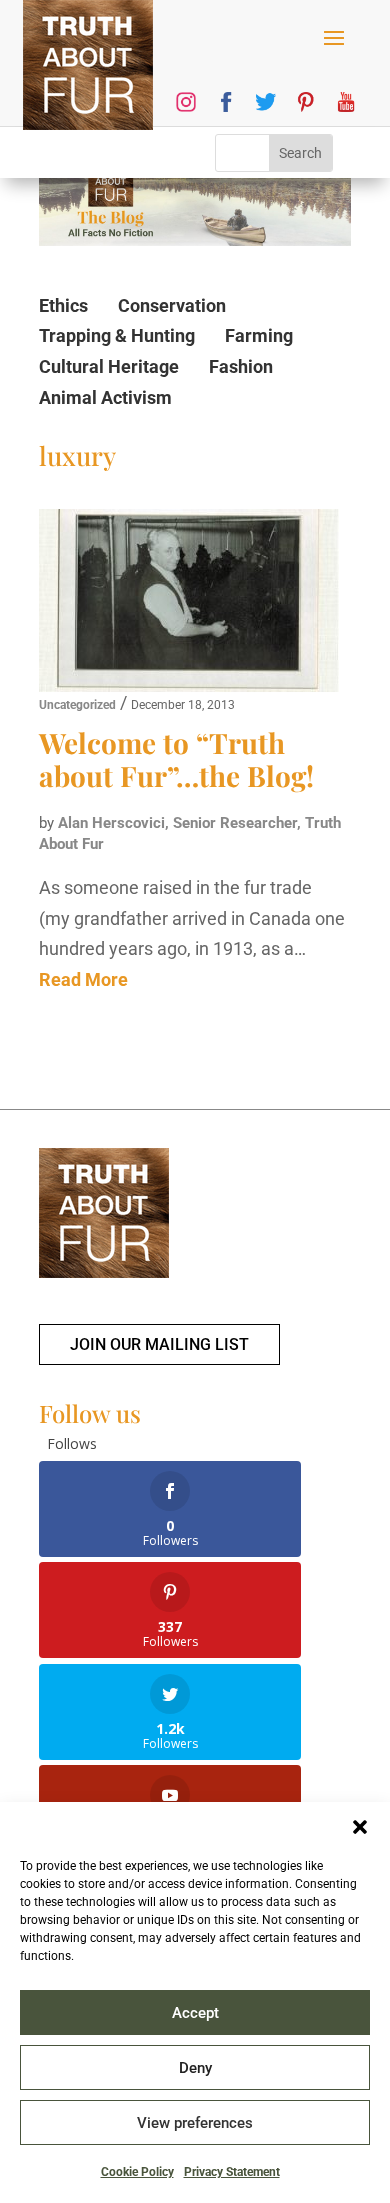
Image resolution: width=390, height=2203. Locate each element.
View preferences (195, 2123)
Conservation (172, 305)
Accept (195, 2013)
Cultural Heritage (109, 366)
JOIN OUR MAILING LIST (159, 1344)
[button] (360, 1827)
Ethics (63, 305)
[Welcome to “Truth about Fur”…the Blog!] (189, 601)
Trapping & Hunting (117, 335)
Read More (83, 979)
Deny (195, 2068)
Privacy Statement (232, 2172)
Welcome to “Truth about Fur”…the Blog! (176, 759)
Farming (259, 335)
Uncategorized (77, 705)
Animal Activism (105, 397)
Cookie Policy (137, 2172)
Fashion (241, 366)
